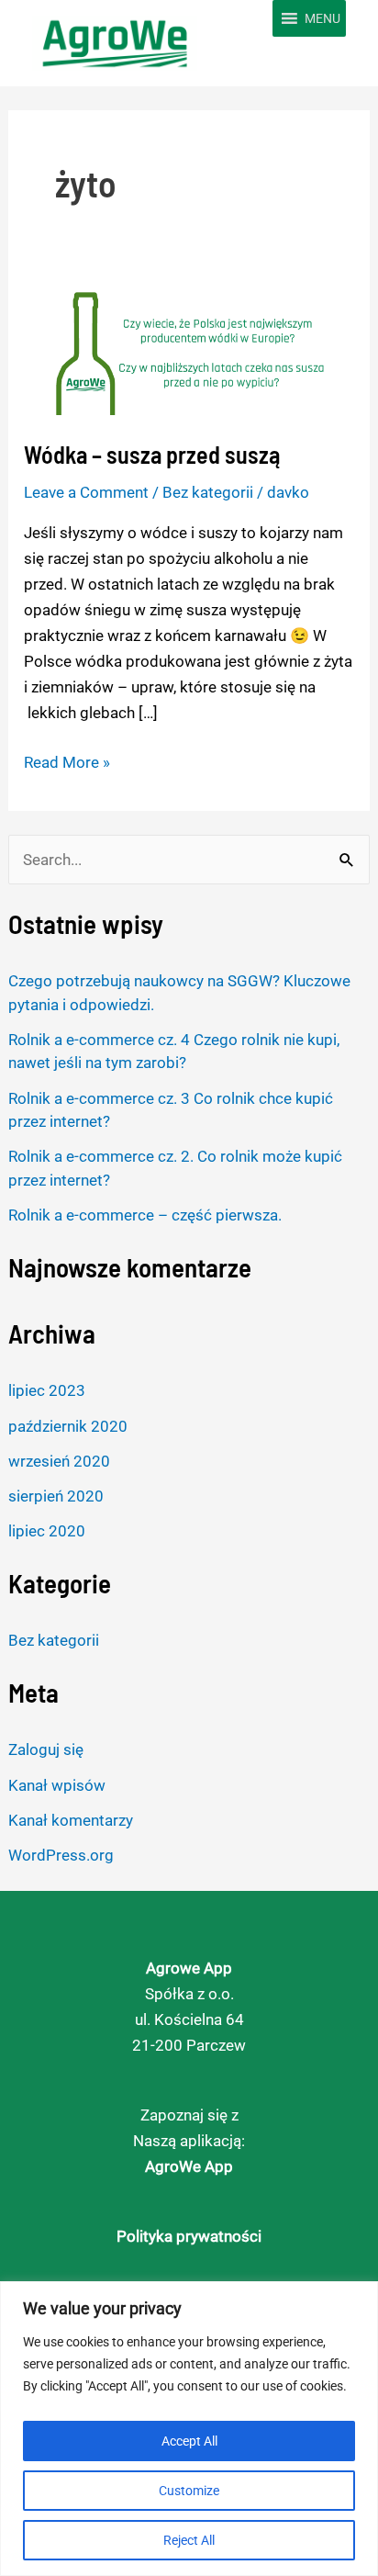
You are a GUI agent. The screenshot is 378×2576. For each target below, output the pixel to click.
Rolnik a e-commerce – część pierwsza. (145, 1215)
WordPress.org (61, 1855)
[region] (189, 2429)
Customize (189, 2491)
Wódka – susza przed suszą (152, 454)
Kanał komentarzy (71, 1820)
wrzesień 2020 (59, 1461)
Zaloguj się (46, 1749)
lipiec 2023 (47, 1390)
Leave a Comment (86, 492)
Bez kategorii (54, 1640)
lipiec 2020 (47, 1531)
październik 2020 (68, 1426)
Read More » (67, 760)
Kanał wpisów (57, 1785)
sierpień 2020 (56, 1496)
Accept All (189, 2441)
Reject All (189, 2540)
